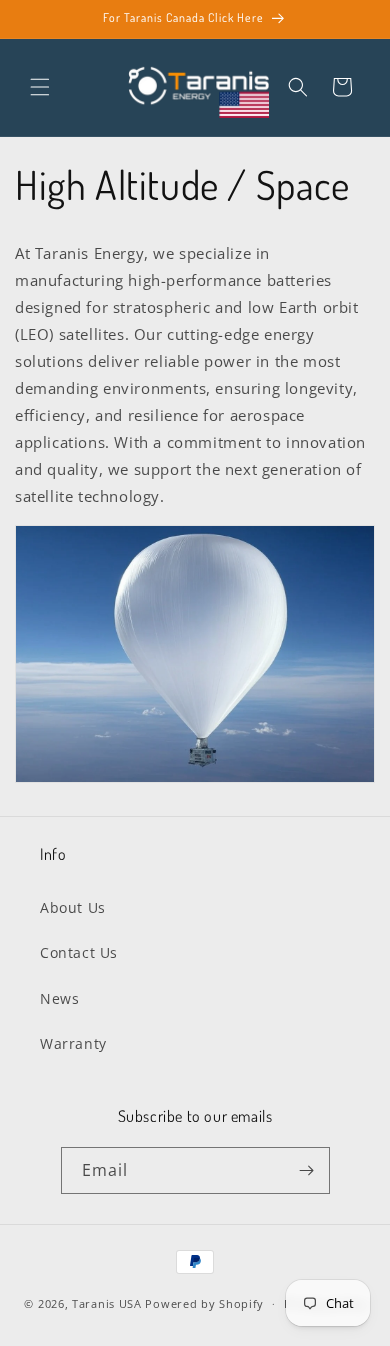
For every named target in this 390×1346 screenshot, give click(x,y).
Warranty (73, 1043)
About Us (73, 907)
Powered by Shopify (204, 1303)
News (59, 998)
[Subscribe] (307, 1170)
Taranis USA (107, 1303)
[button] (40, 87)
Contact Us (79, 952)
